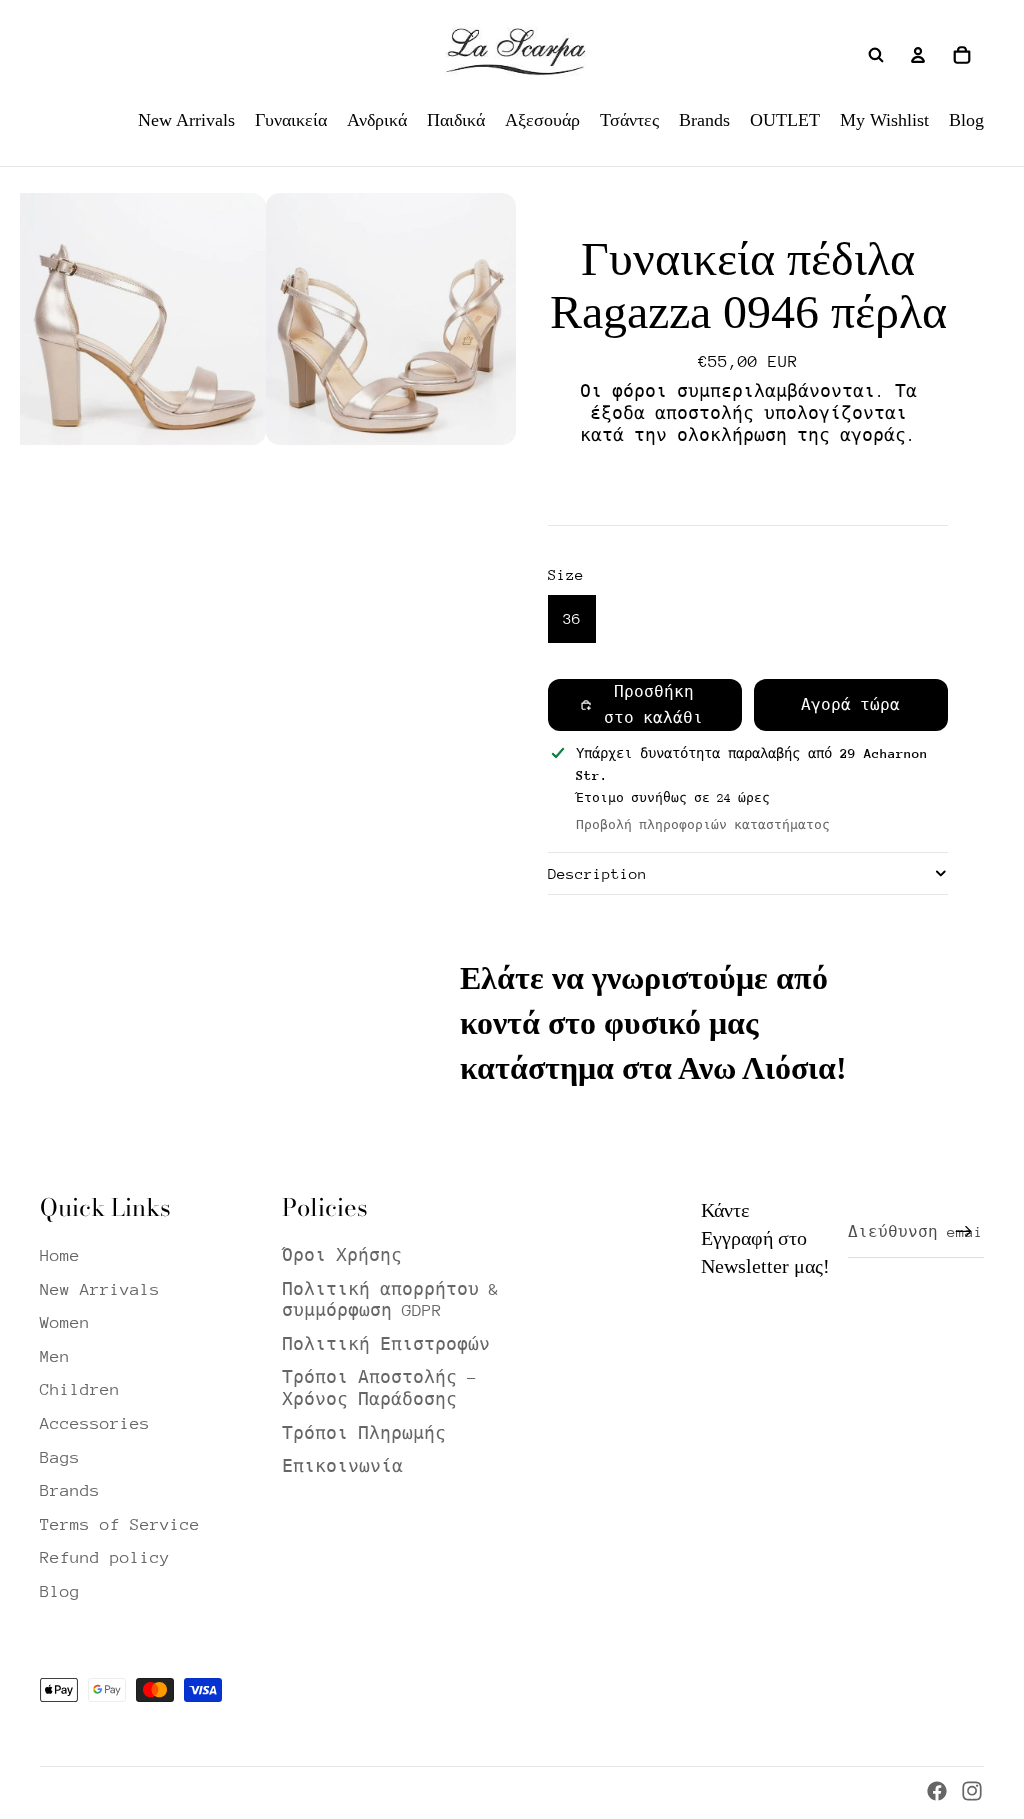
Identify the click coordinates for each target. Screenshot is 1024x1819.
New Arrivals (100, 1289)
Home (60, 1255)
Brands (70, 1490)
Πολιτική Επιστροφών (386, 1344)
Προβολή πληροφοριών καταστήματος (703, 825)
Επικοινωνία (342, 1466)
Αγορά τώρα (850, 704)
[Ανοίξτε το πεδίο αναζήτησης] (876, 55)
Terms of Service (120, 1524)
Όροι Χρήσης (342, 1255)
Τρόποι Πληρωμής (364, 1433)
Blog (60, 1591)
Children (80, 1389)
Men (55, 1356)
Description (597, 873)
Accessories (95, 1423)
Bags (60, 1457)
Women (65, 1322)
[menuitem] (186, 120)
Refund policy (105, 1557)
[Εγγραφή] (964, 1232)
